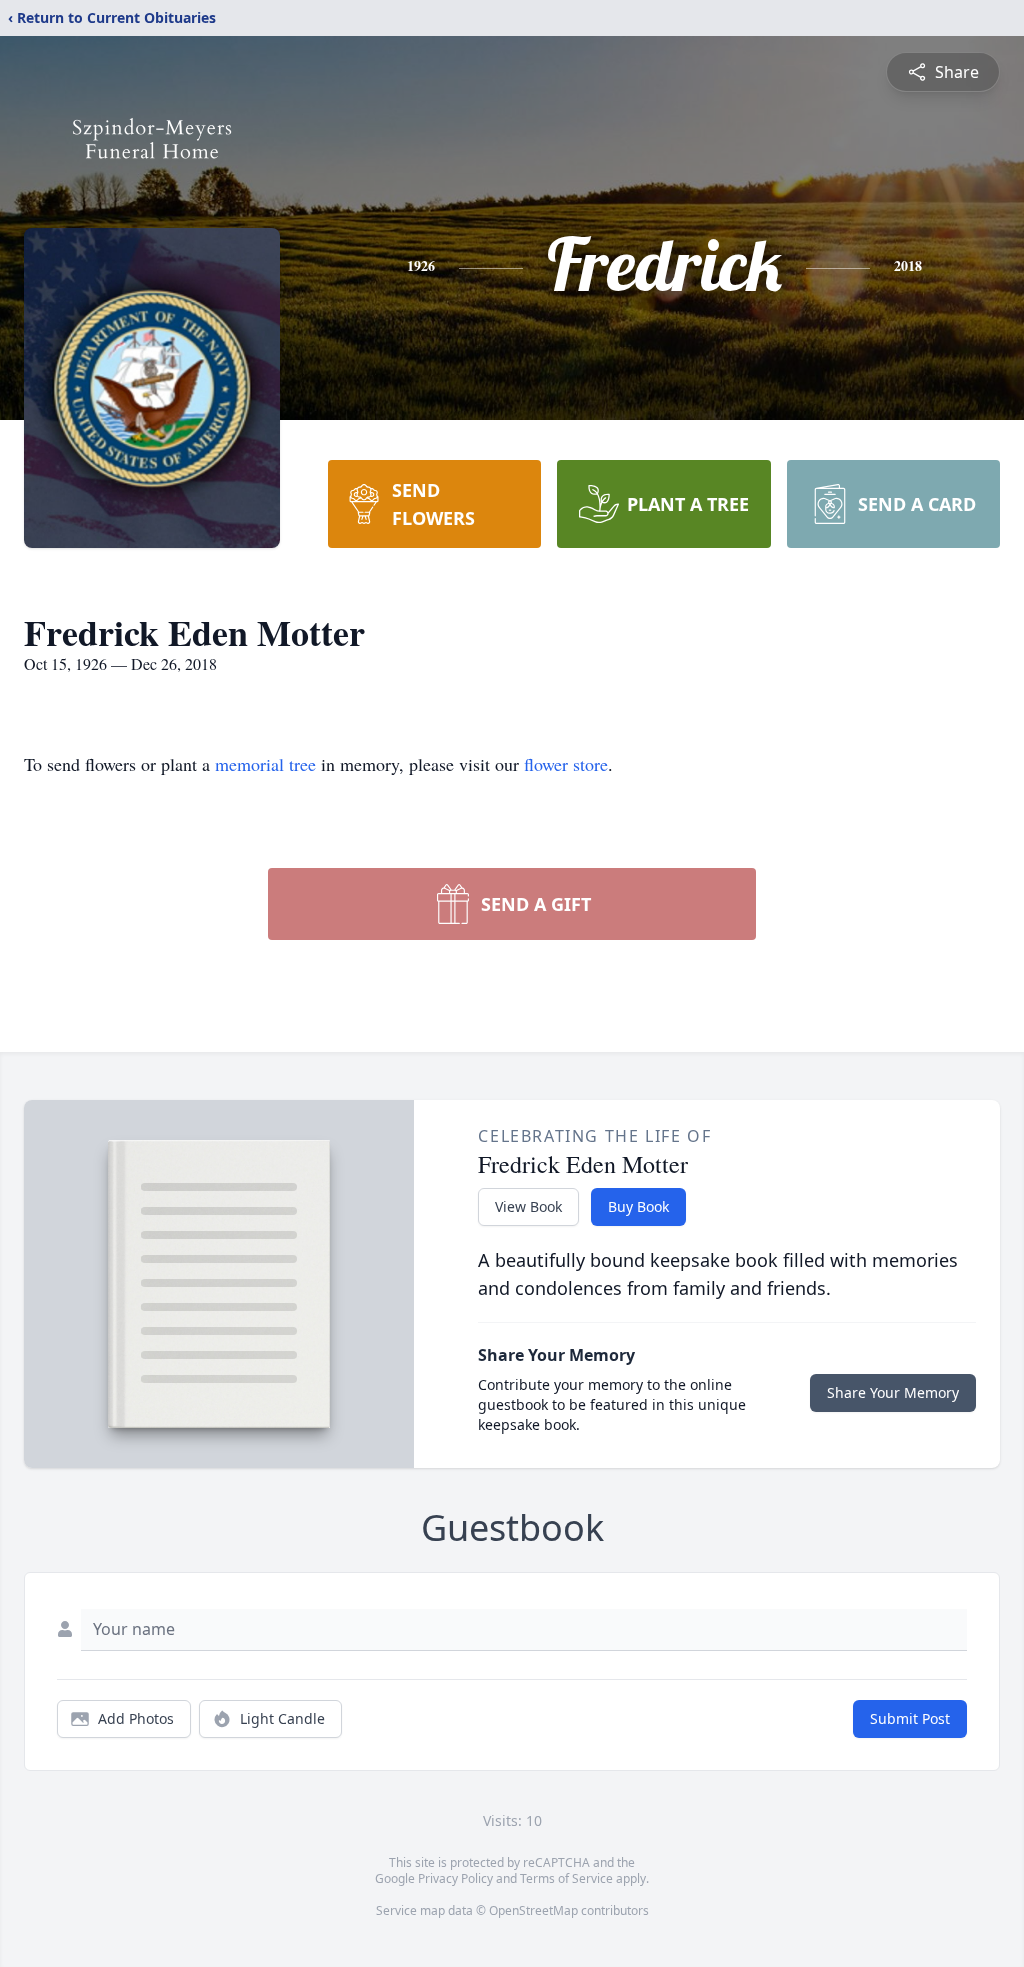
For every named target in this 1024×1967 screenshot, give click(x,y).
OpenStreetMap (533, 1910)
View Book (528, 1206)
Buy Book (638, 1206)
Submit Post (910, 1718)
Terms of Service (566, 1878)
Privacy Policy (455, 1878)
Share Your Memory (893, 1392)
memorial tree (265, 764)
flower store (566, 764)
